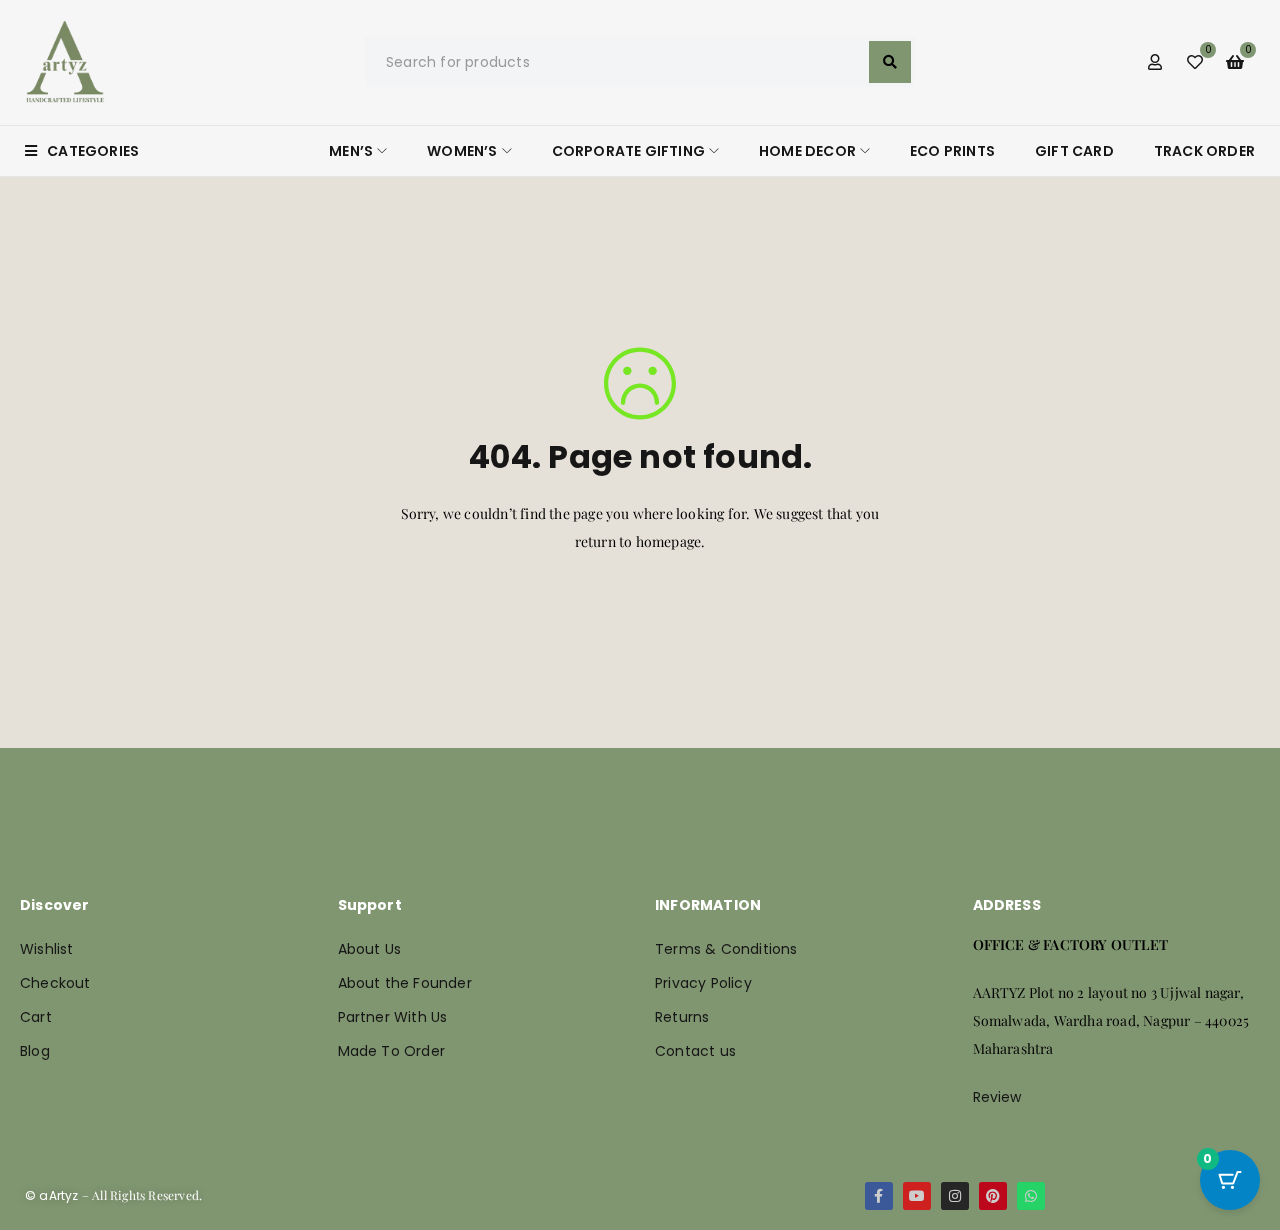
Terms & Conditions (726, 949)
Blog (35, 1051)
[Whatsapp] (1031, 1196)
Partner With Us (393, 1017)
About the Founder (405, 983)
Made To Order (392, 1051)
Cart (36, 1017)
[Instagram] (955, 1196)
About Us (370, 949)
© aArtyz (52, 1195)
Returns (682, 1017)
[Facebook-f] (879, 1196)
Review (997, 1097)
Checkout (55, 983)
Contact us (695, 1051)
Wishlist (47, 949)
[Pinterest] (993, 1196)
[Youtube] (917, 1196)
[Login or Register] (1155, 62)
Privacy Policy (703, 983)
